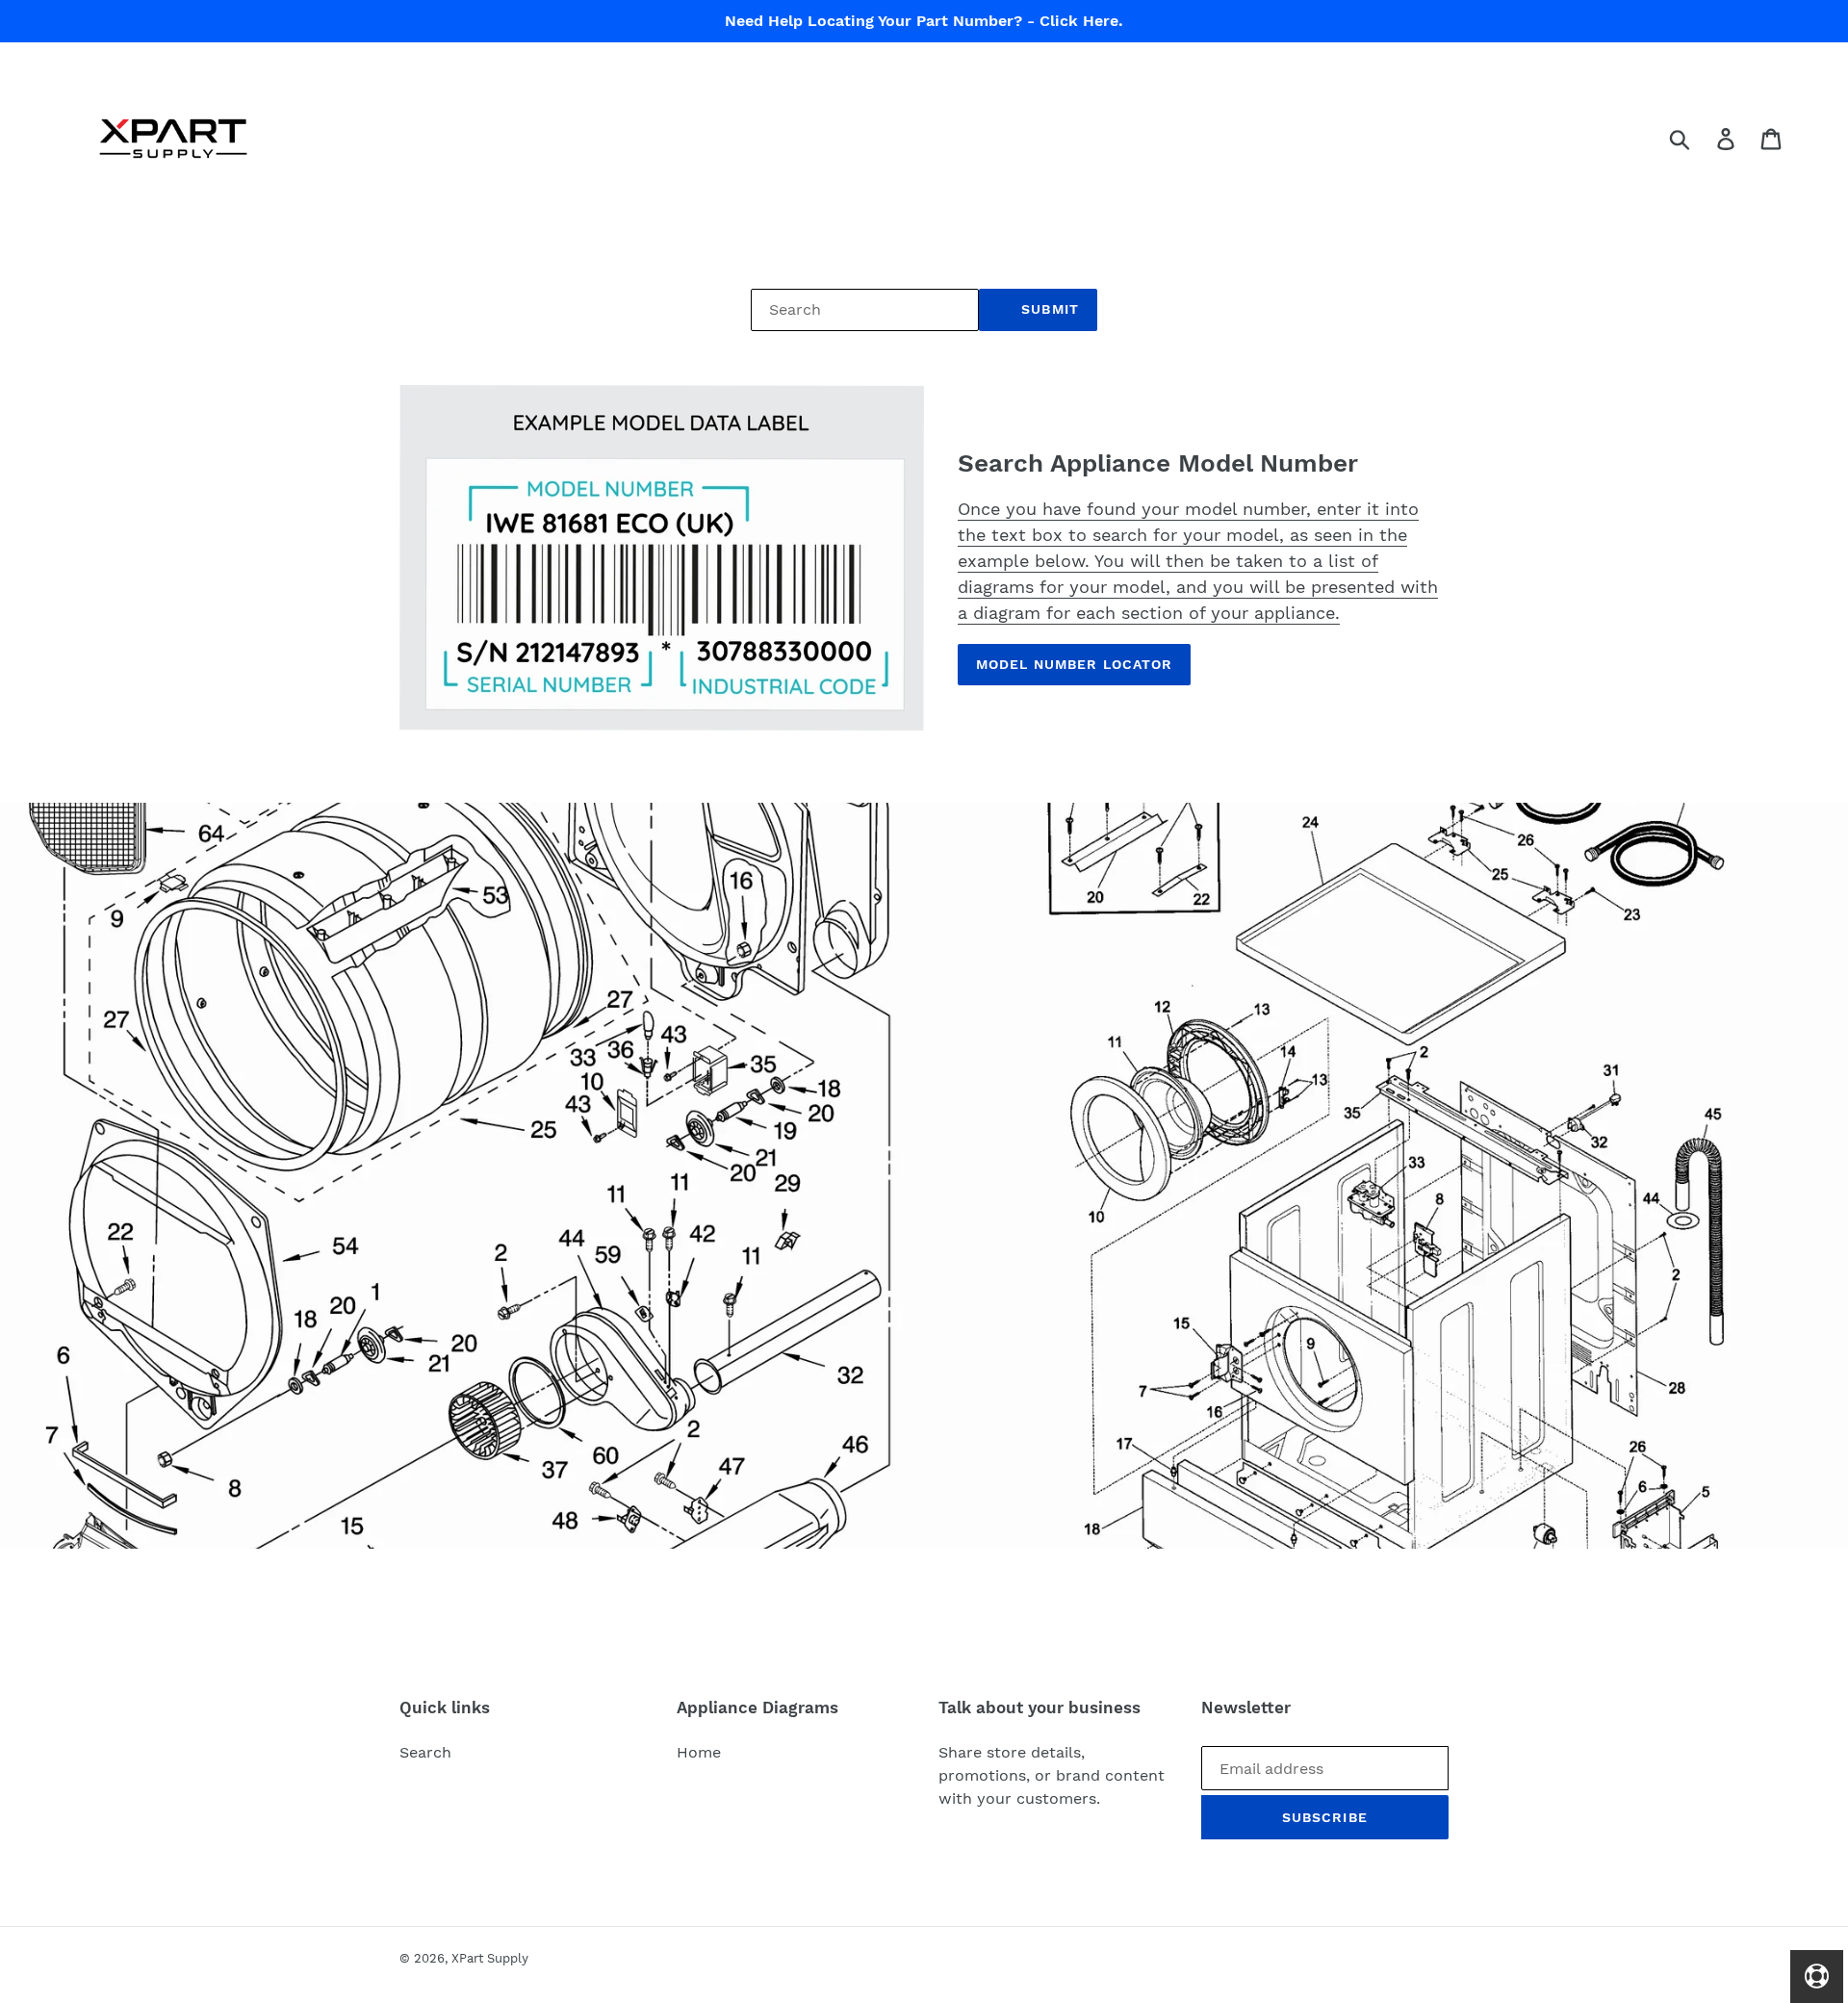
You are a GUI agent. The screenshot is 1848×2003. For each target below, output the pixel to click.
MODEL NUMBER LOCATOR (1074, 664)
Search (425, 1752)
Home (699, 1752)
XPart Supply (490, 1958)
